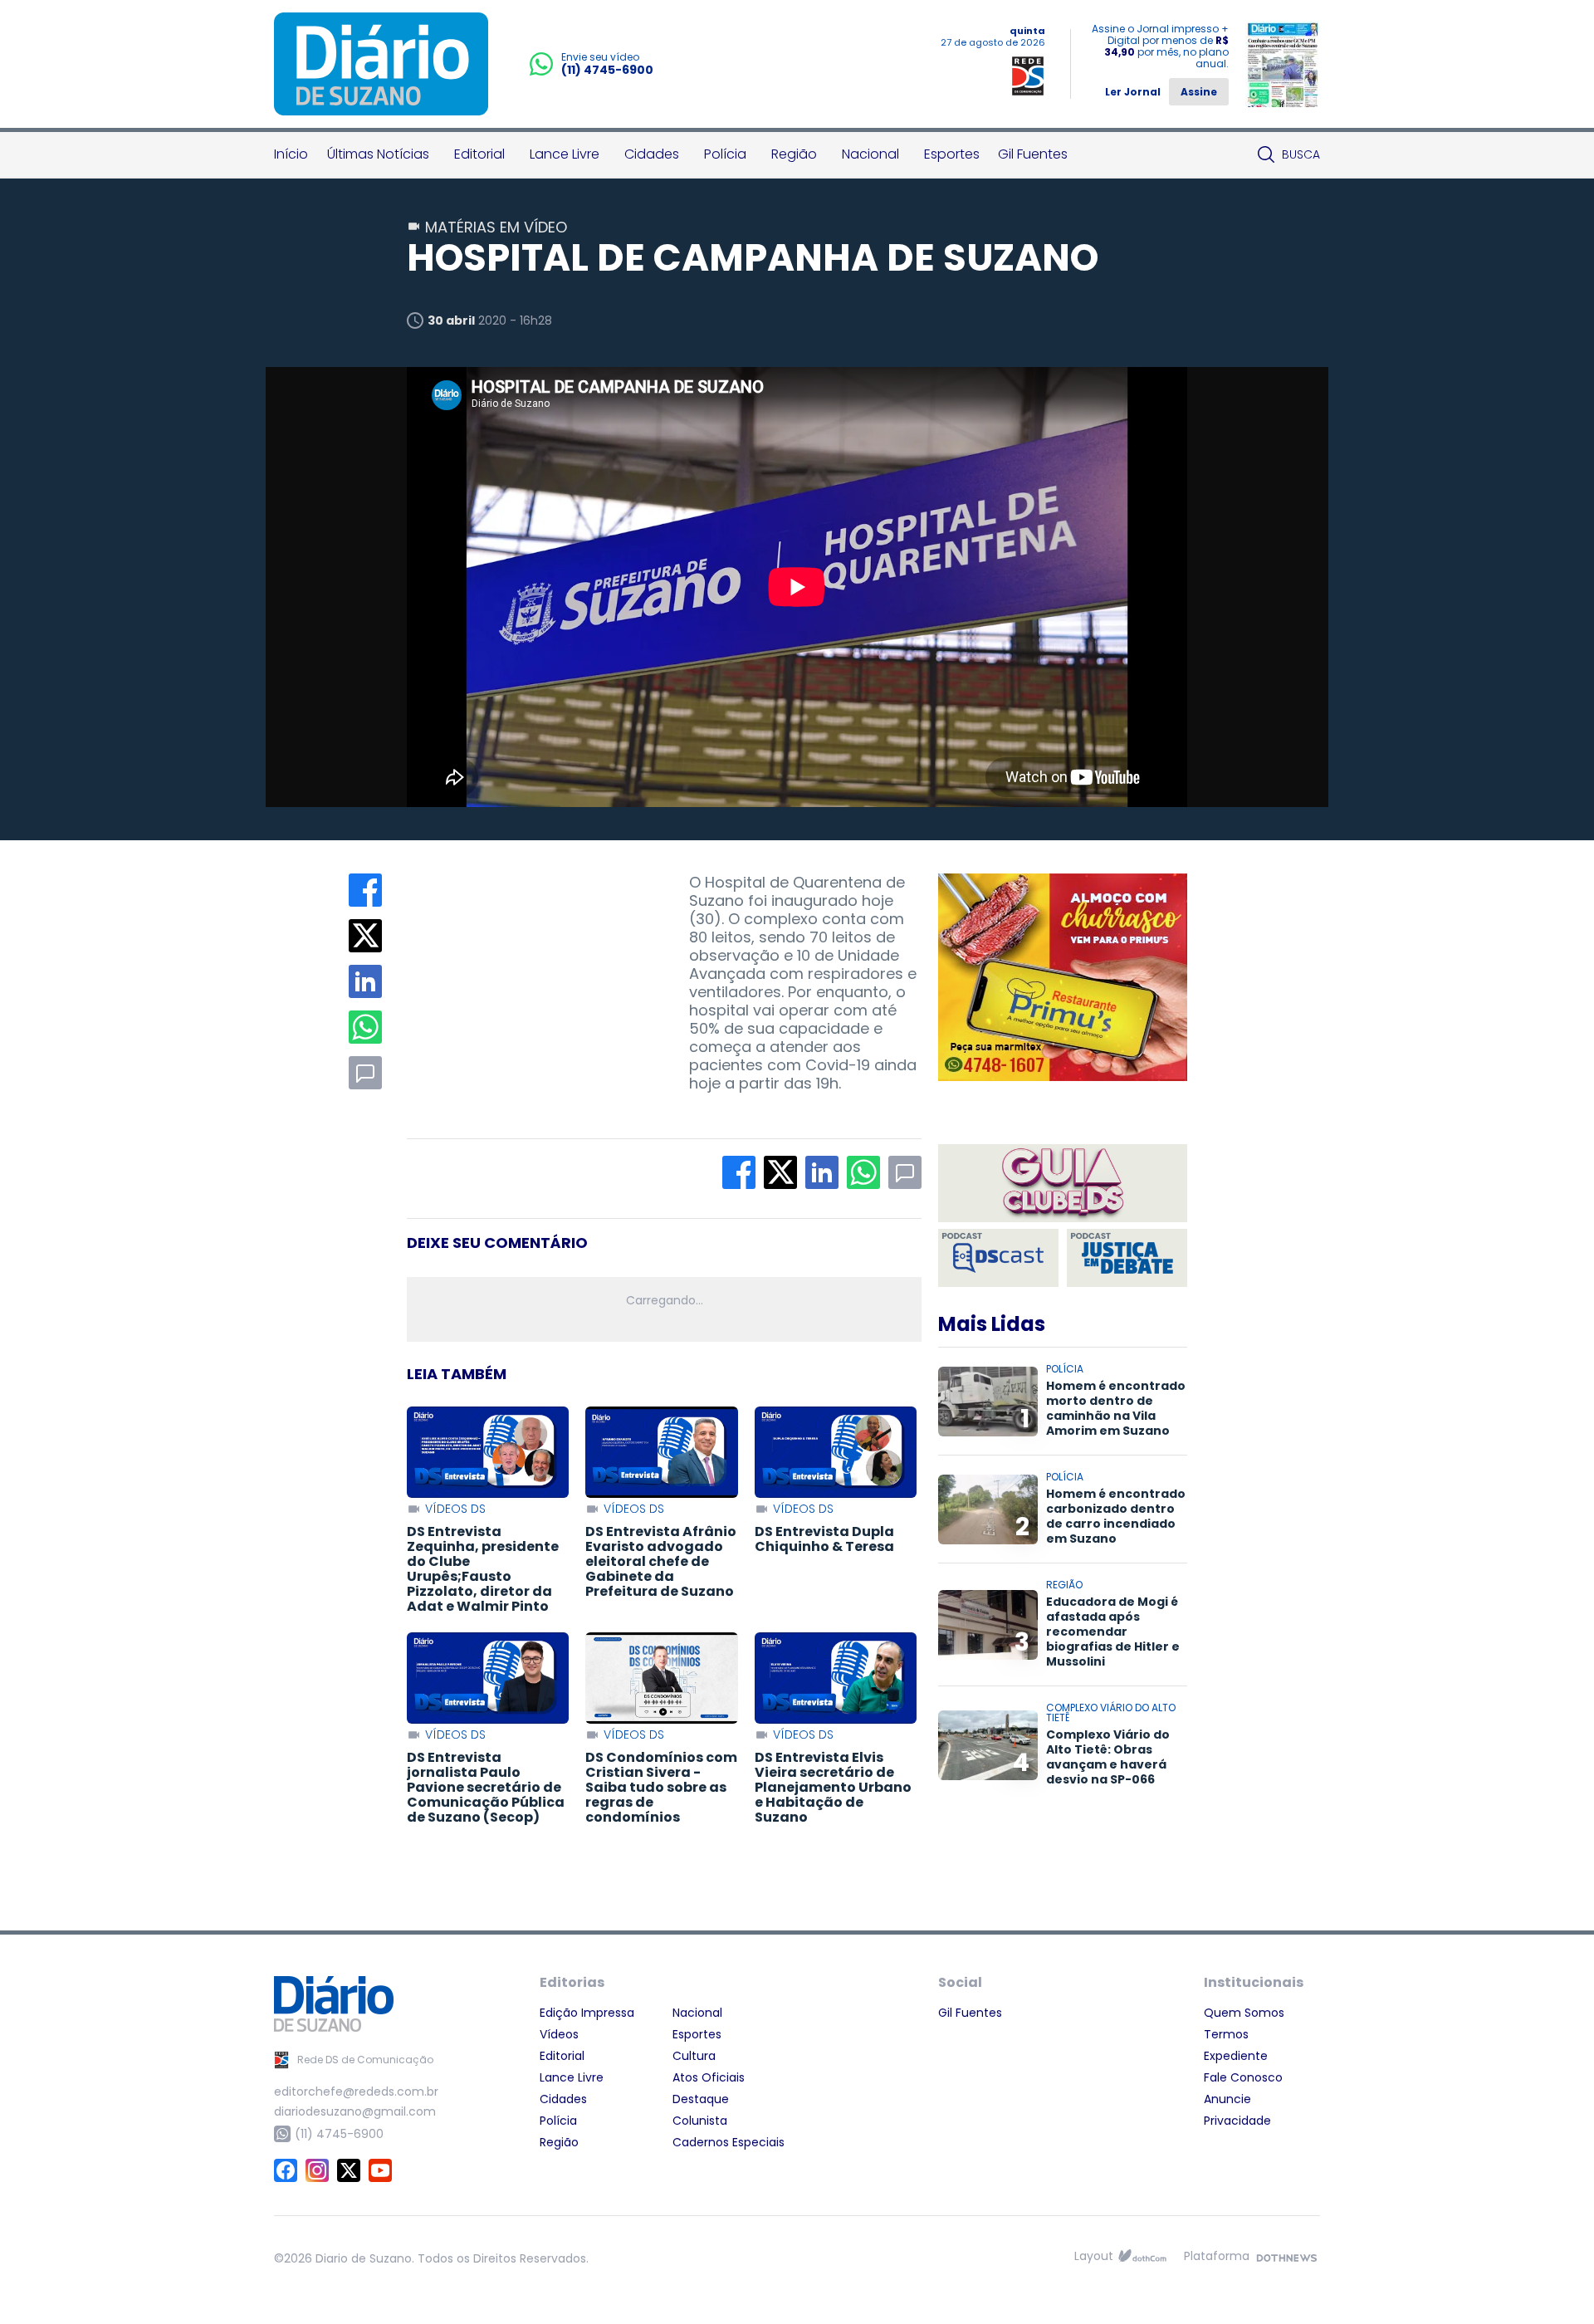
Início (291, 154)
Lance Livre (565, 154)
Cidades (652, 154)
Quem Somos (1244, 2013)
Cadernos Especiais (729, 2142)
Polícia (725, 154)
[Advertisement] (531, 977)
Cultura (694, 2056)
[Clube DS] (1063, 1184)
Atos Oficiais (709, 2077)
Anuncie (1227, 2099)
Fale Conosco (1243, 2077)
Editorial (479, 154)
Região (794, 154)
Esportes (952, 154)
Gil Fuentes (1033, 154)
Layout (1094, 2256)
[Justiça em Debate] (1127, 1258)
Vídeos (559, 2034)
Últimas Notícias (378, 154)
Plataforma (1217, 2256)
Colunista (700, 2121)
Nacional (870, 154)
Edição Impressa (587, 2013)
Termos (1226, 2034)
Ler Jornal (1133, 92)
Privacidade (1237, 2121)
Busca (1301, 154)
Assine (1199, 92)
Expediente (1236, 2056)
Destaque (701, 2099)
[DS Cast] (998, 1258)
